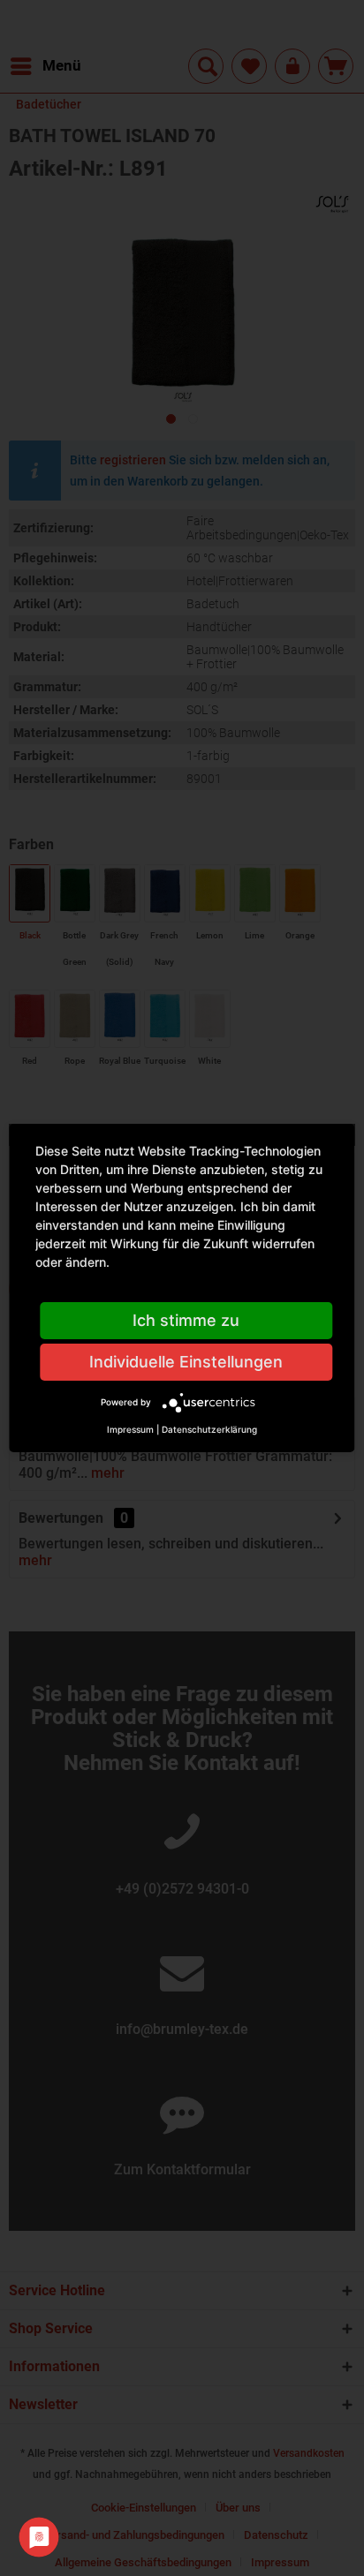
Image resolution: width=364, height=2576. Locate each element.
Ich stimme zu (186, 1320)
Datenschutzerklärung (209, 1429)
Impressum (130, 1429)
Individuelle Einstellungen (186, 1362)
